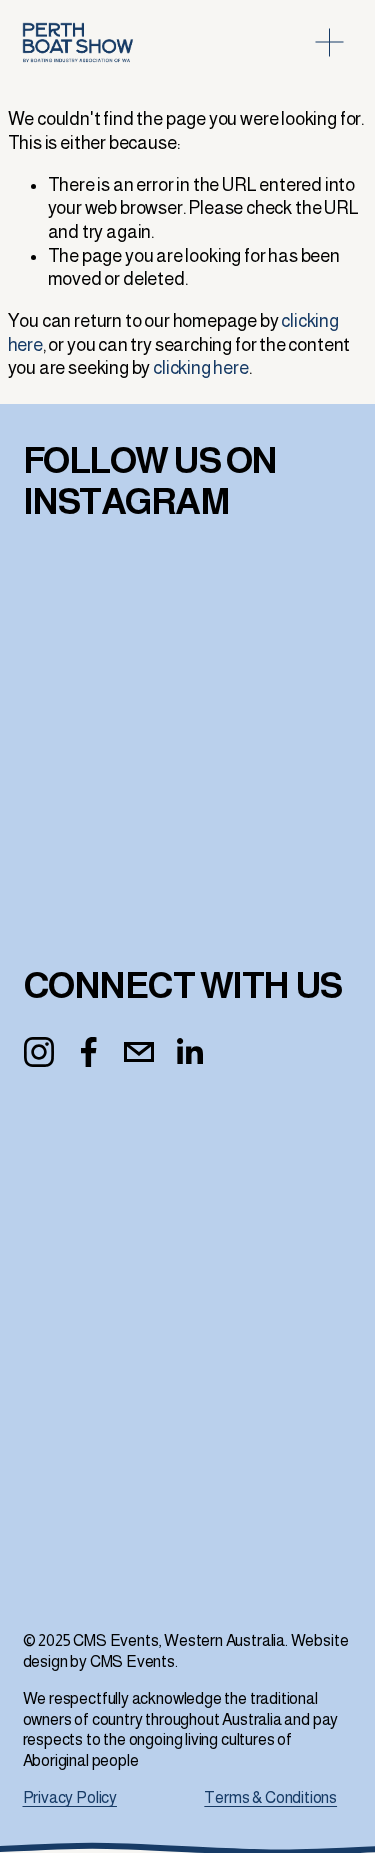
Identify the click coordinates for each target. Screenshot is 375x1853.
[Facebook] (89, 1052)
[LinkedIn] (189, 1052)
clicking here (201, 368)
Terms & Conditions (270, 1797)
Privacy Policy (70, 1797)
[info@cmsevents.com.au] (139, 1052)
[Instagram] (39, 1052)
